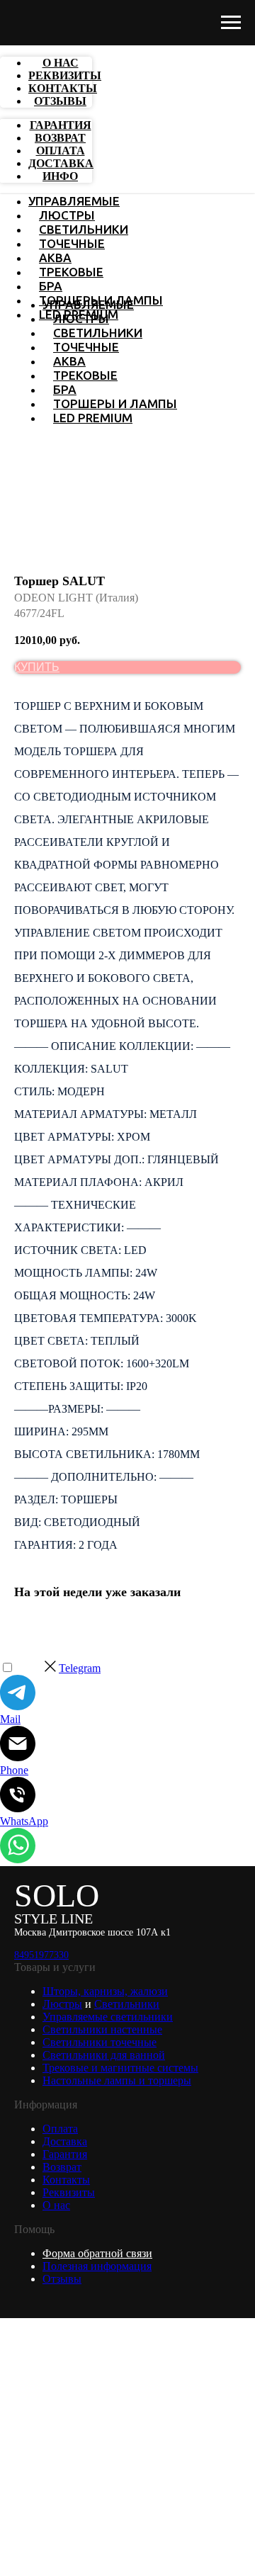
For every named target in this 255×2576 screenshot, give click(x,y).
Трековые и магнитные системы (120, 2068)
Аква (55, 258)
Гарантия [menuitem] (61, 125)
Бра (51, 286)
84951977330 (41, 1955)
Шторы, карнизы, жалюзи (105, 1991)
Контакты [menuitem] (63, 88)
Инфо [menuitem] (60, 176)
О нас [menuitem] (61, 63)
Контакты (66, 2180)
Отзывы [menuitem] (60, 101)
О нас (56, 2205)
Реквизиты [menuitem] (65, 75)
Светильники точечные (100, 2042)
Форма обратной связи (97, 2253)
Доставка (65, 2141)
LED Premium (93, 418)
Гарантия (65, 2154)
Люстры (67, 215)
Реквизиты (69, 2192)
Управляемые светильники (108, 2017)
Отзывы (62, 2279)
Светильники (84, 229)
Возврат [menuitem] (60, 138)
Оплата (60, 2129)
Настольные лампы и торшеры (117, 2080)
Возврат (62, 2167)
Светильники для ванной (104, 2055)
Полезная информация (97, 2266)
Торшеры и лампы (115, 403)
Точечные (72, 243)
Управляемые (74, 201)
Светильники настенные (102, 2029)
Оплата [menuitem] (61, 151)
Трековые (71, 272)
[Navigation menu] (231, 23)
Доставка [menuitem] (61, 163)
